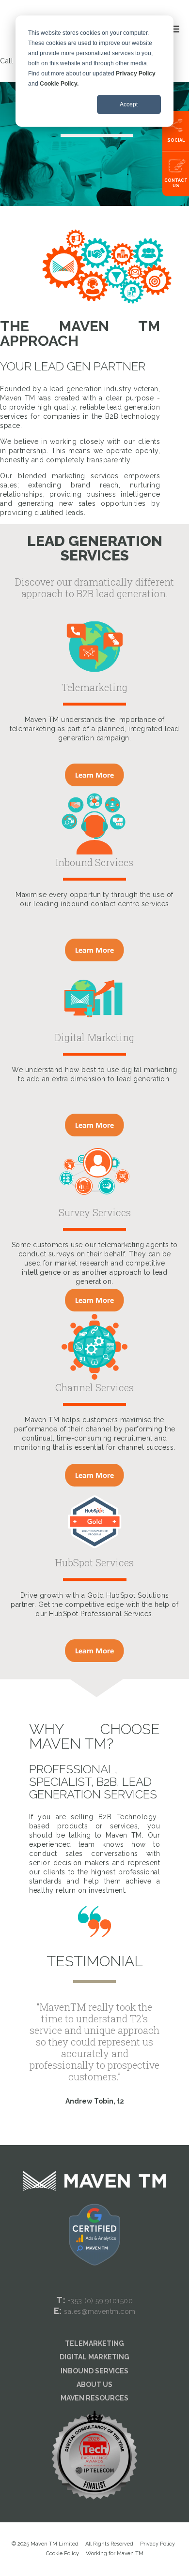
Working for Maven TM (115, 2554)
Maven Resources (94, 2398)
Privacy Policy (136, 74)
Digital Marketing (94, 2357)
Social (176, 140)
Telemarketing (94, 2343)
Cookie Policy (63, 2554)
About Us (94, 2385)
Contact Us (176, 183)
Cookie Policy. (59, 84)
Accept (129, 104)
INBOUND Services (94, 2371)
